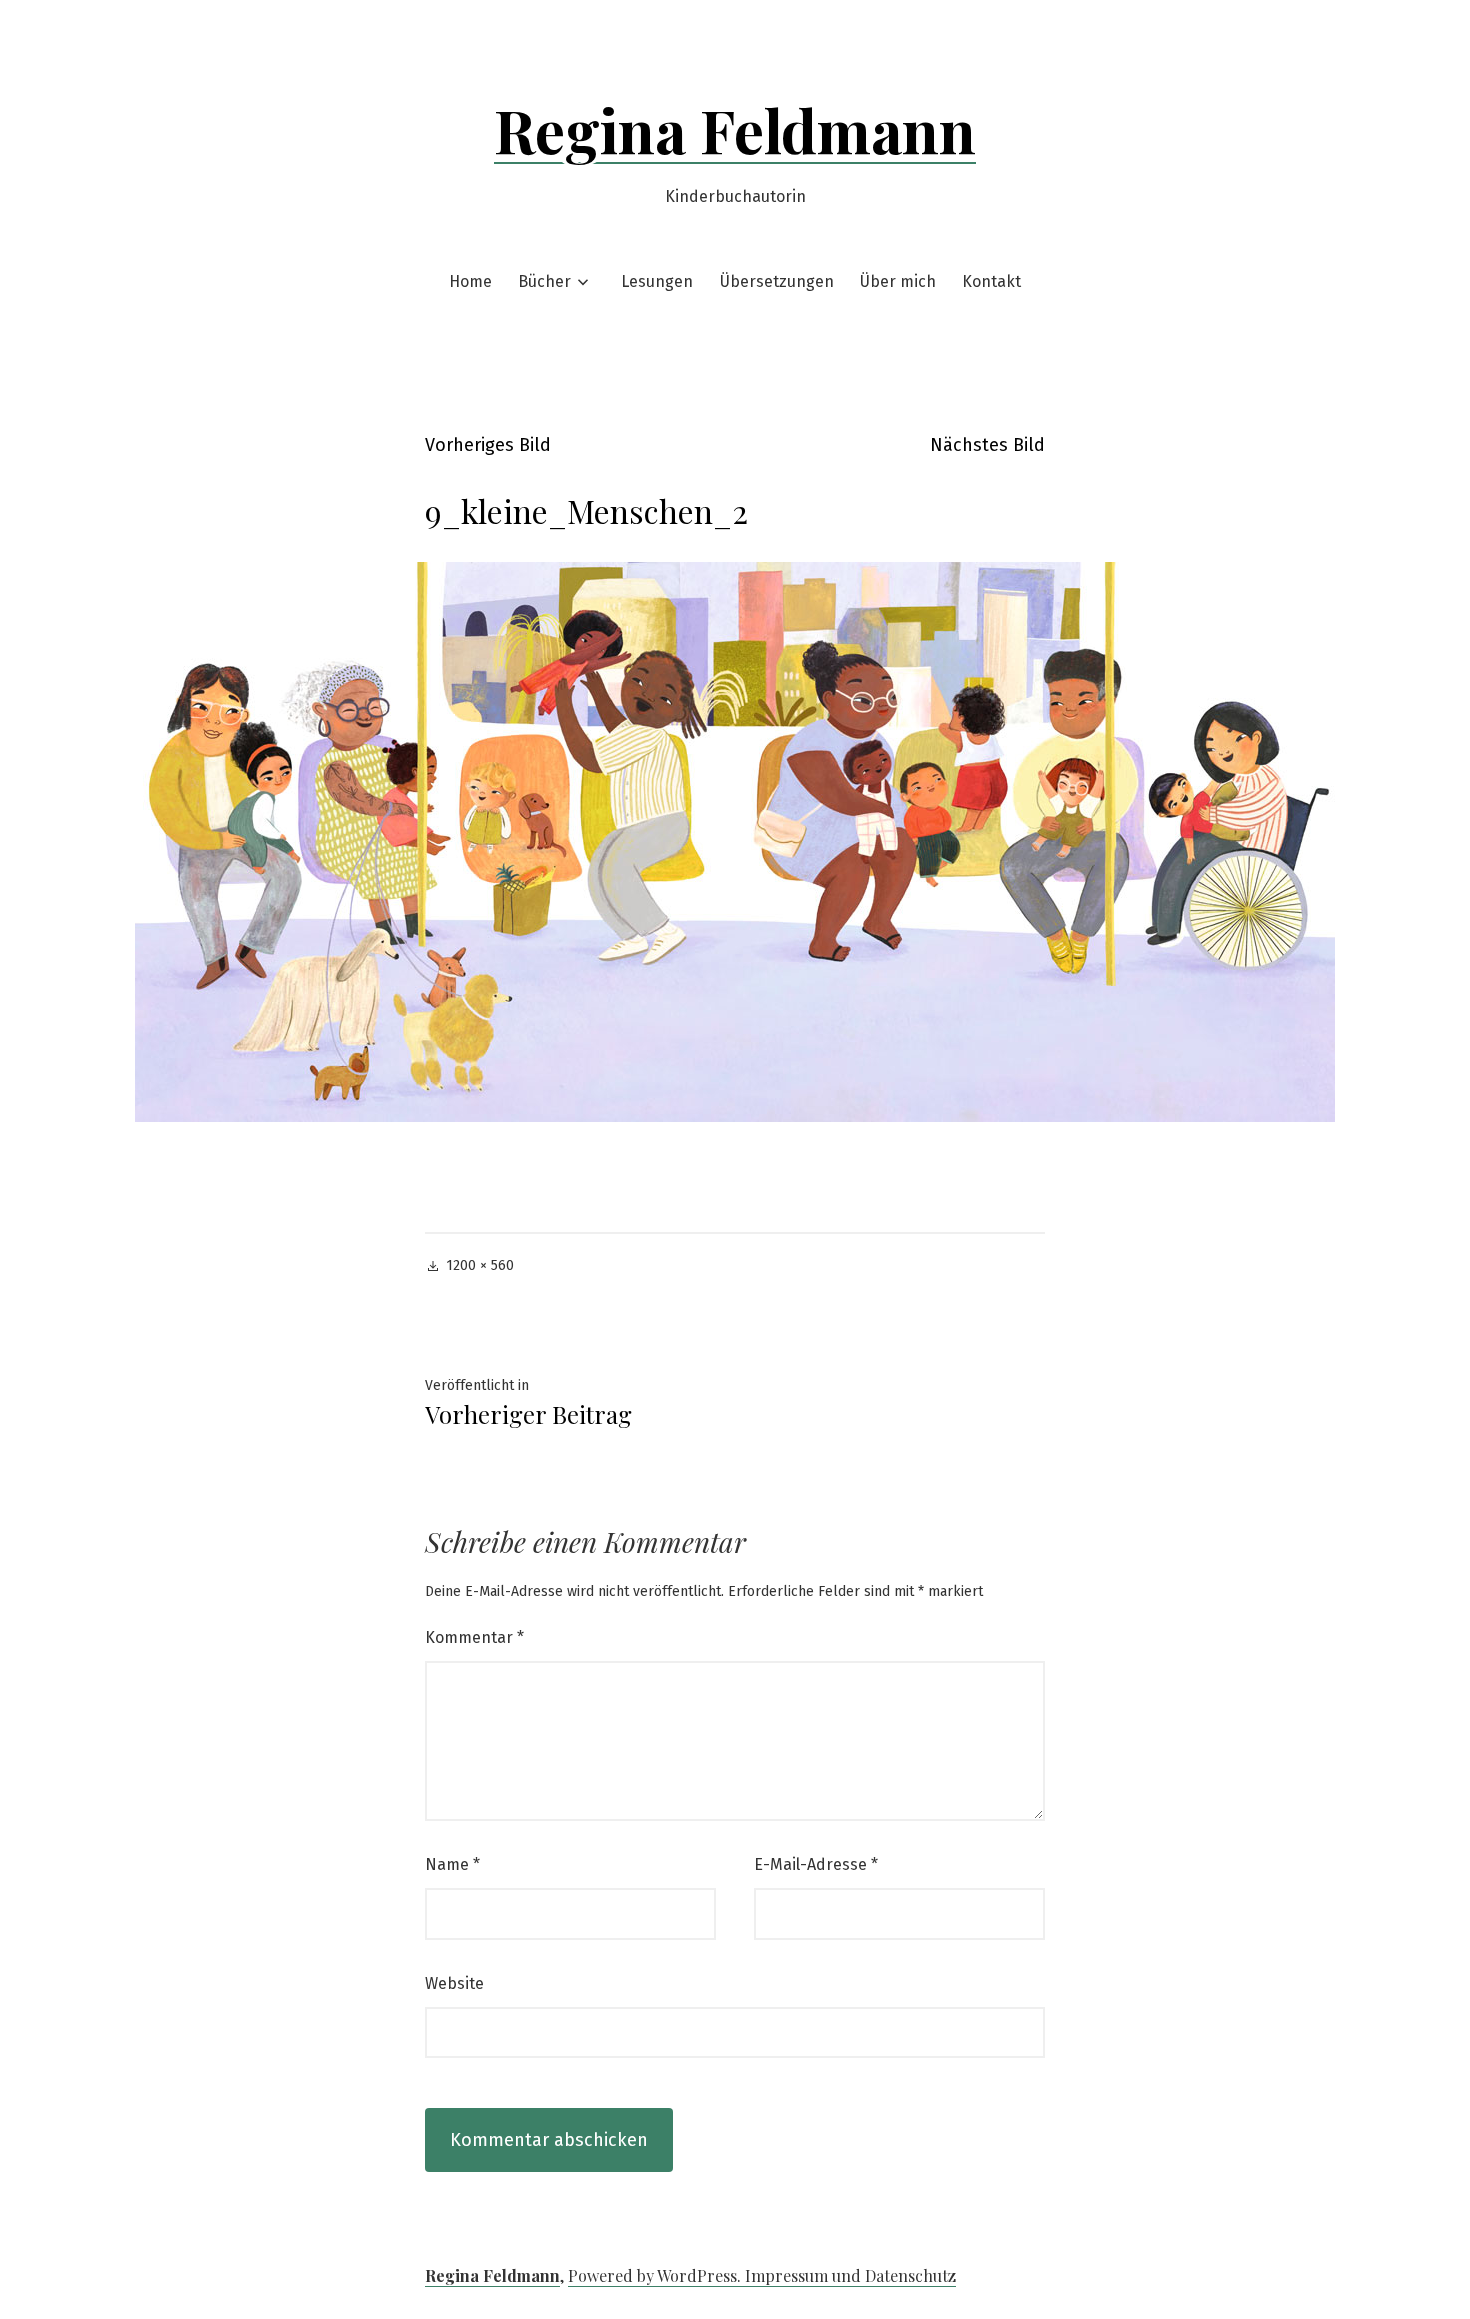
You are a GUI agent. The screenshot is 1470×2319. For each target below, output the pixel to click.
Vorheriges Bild (488, 445)
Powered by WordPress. (656, 2275)
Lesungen (657, 281)
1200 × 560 (480, 1265)
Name (452, 1864)
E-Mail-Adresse (816, 1864)
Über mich (898, 281)
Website (454, 1983)
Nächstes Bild (987, 445)
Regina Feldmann (735, 129)
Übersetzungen (777, 281)
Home (470, 281)
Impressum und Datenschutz (850, 2275)
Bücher (544, 281)
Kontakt (991, 281)
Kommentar (474, 1637)
